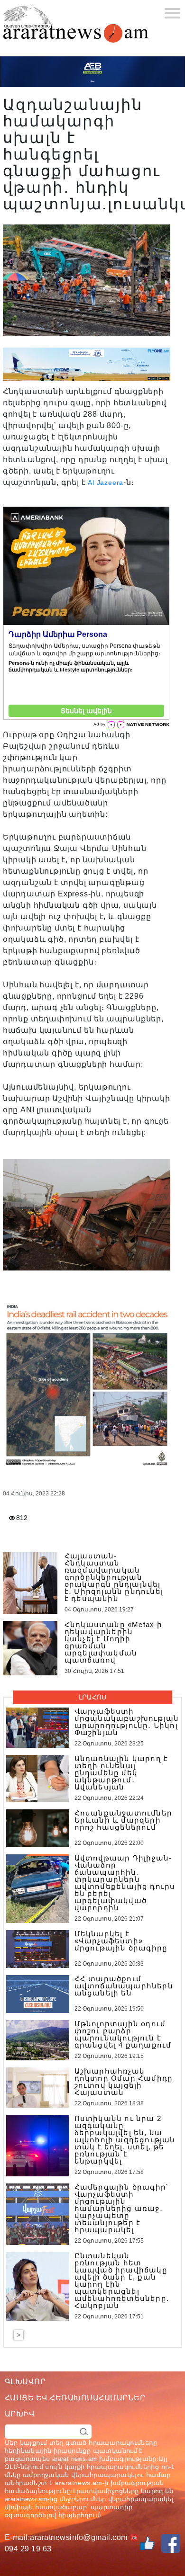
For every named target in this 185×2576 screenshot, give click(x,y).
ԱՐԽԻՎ (20, 2414)
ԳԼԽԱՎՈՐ (25, 2382)
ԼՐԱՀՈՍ (92, 1697)
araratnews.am (79, 2483)
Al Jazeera (106, 483)
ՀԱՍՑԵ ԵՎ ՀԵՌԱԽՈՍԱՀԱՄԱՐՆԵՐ (75, 2398)
